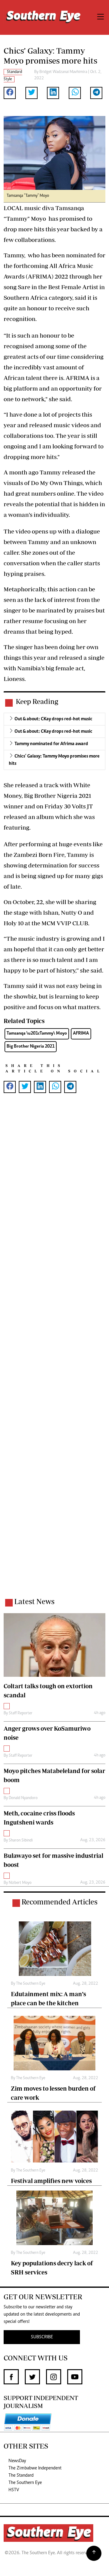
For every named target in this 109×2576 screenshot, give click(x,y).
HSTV (14, 2490)
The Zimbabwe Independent (35, 2468)
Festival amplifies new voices (51, 2181)
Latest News (34, 1601)
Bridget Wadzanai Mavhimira (63, 72)
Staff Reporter (21, 1713)
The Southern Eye (25, 2483)
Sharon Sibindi (21, 1841)
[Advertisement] (54, 1353)
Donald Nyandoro (23, 1798)
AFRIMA (81, 1034)
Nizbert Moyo (20, 1883)
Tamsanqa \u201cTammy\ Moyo (37, 1034)
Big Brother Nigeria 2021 (31, 1047)
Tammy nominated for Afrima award (51, 744)
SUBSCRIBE (42, 2337)
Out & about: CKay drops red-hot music (53, 719)
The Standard (21, 2475)
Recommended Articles (59, 1902)
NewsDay (17, 2461)
